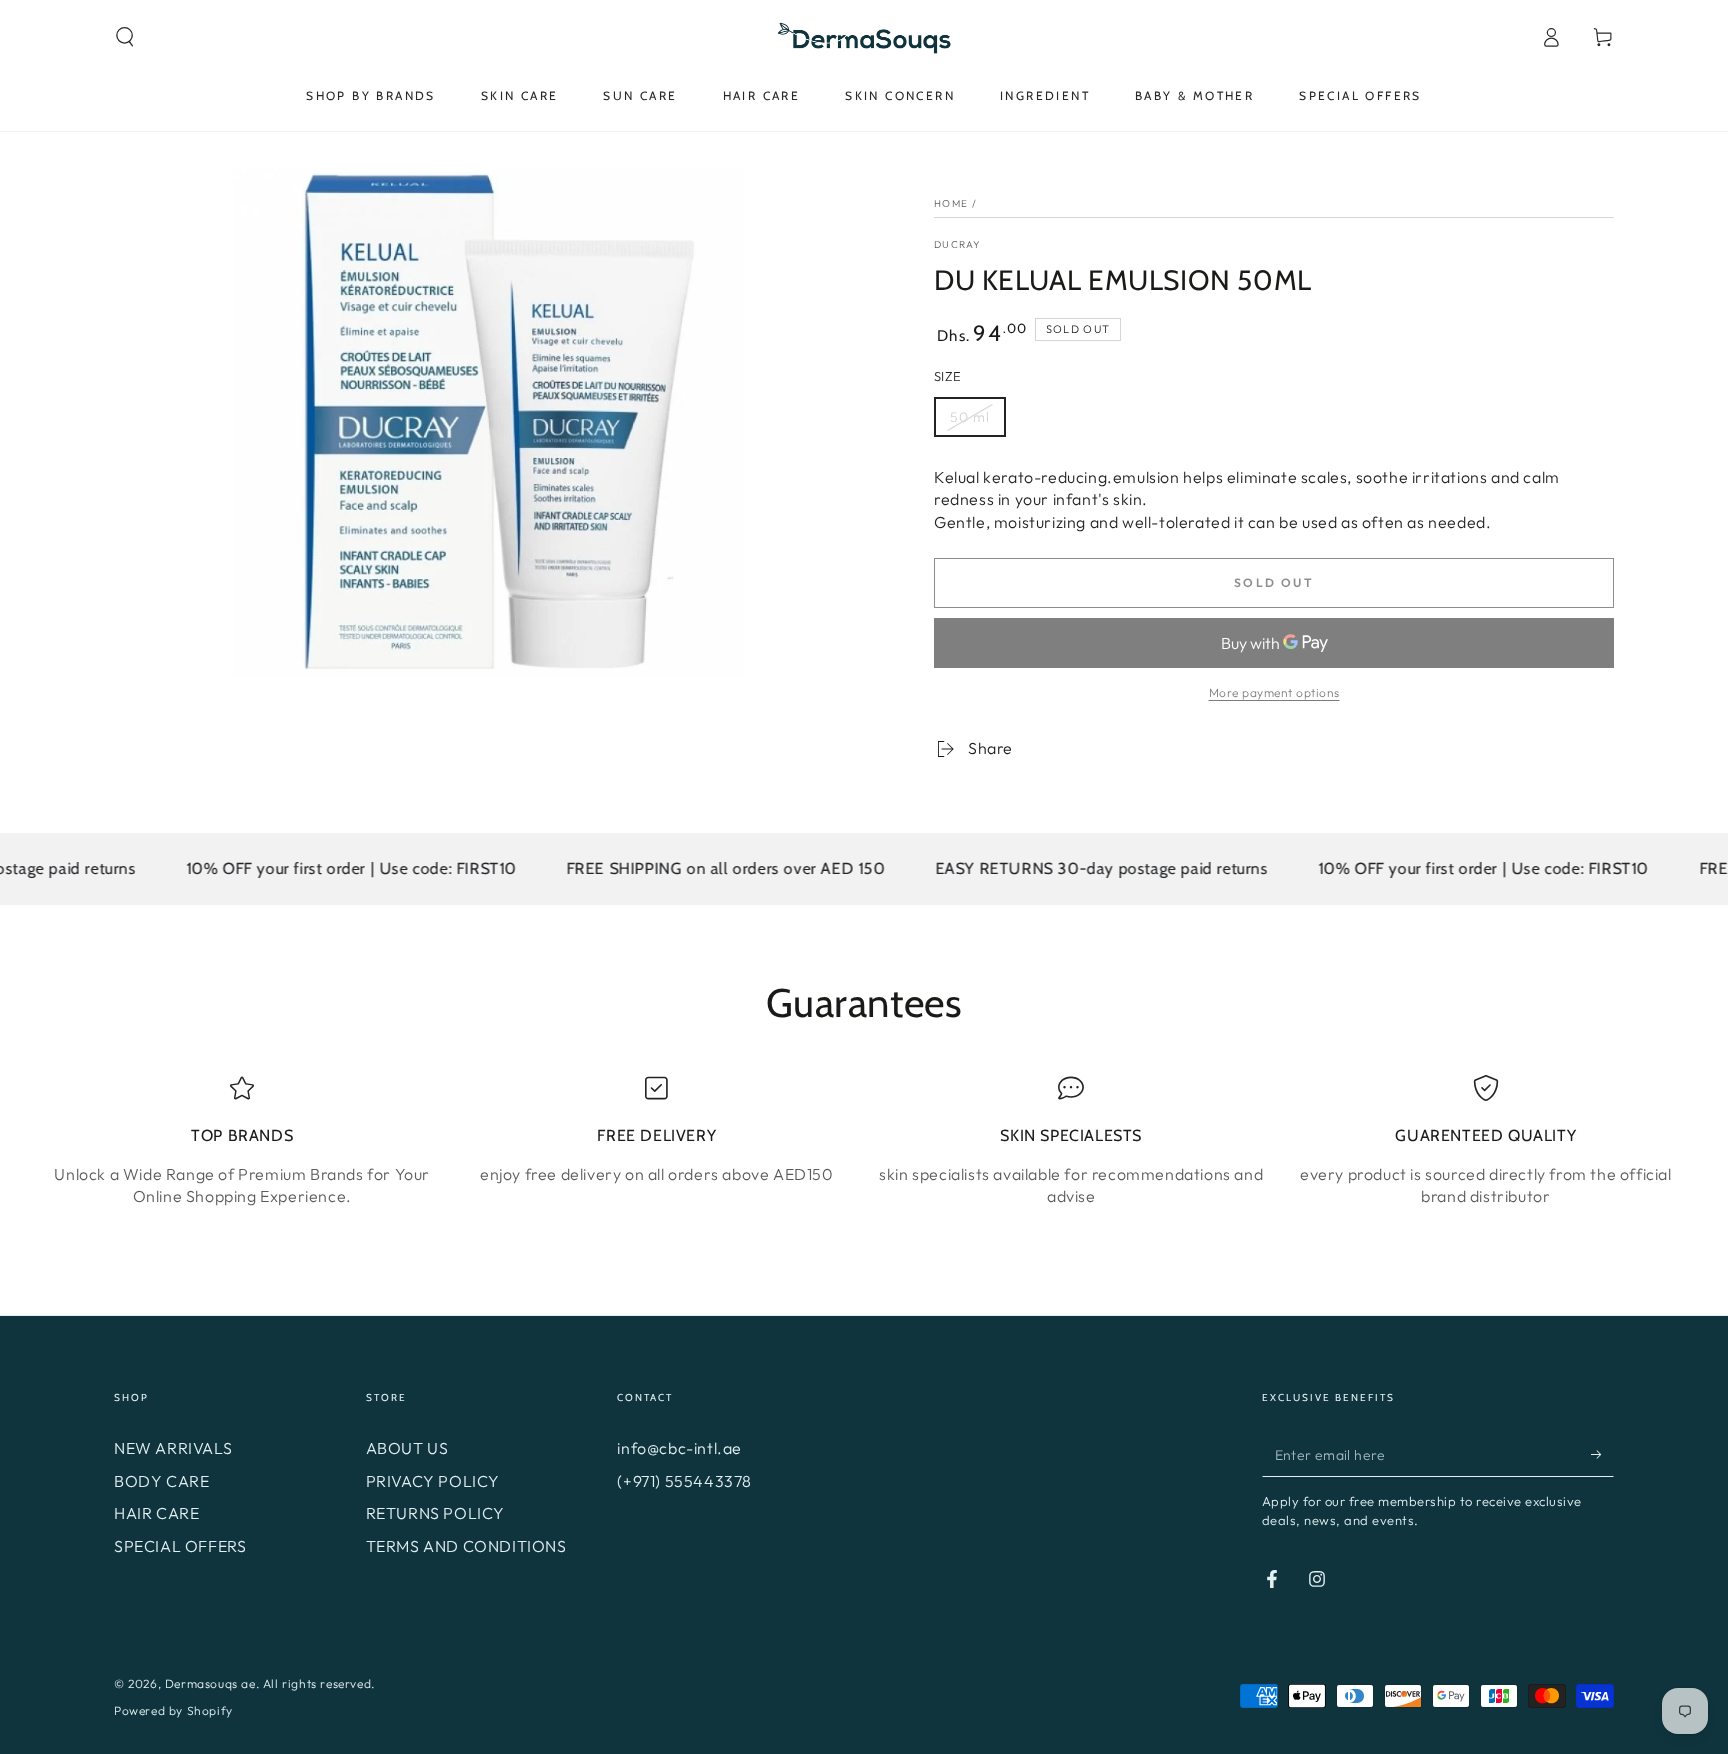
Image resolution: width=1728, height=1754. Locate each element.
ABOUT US (407, 1448)
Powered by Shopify (173, 1710)
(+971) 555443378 (684, 1481)
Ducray (958, 244)
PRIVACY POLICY (433, 1481)
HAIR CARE (156, 1513)
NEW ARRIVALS (173, 1448)
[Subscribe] (1602, 1454)
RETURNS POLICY (435, 1513)
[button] (125, 37)
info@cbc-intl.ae (679, 1448)
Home (951, 203)
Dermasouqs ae (210, 1683)
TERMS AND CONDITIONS (466, 1546)
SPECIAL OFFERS (180, 1546)
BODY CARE (161, 1481)
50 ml (970, 417)
